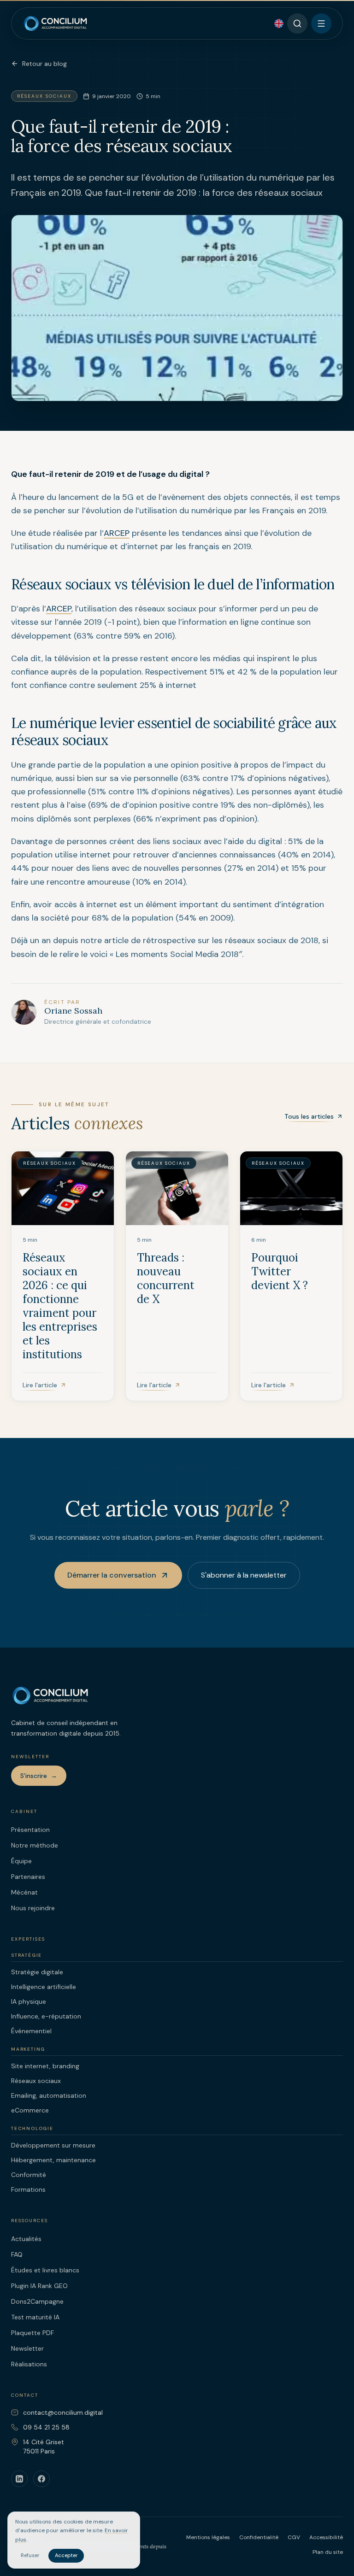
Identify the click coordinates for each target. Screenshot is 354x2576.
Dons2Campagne (37, 2301)
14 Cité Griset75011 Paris (44, 2447)
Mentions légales (208, 2537)
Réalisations (29, 2364)
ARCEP (117, 533)
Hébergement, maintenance (53, 2160)
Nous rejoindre (33, 1908)
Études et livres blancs (45, 2270)
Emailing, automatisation (49, 2095)
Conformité (29, 2175)
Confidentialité (259, 2537)
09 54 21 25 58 (46, 2427)
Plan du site (328, 2552)
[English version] (279, 23)
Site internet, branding (45, 2066)
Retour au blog (44, 64)
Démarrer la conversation (112, 1575)
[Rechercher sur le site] (297, 23)
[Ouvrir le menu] (321, 23)
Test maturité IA (35, 2317)
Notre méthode (35, 1845)
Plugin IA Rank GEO (39, 2286)
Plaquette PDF (32, 2333)
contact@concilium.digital (63, 2412)
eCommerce (30, 2110)
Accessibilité (326, 2537)
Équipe (21, 1861)
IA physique (29, 2001)
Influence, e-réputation (46, 2016)
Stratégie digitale (37, 1972)
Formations (28, 2189)
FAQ (17, 2254)
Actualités (26, 2239)
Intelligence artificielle (44, 1987)
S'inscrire (39, 1776)
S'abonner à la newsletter (244, 1575)
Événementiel (31, 2031)
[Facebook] (41, 2479)
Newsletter (27, 2348)
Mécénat (24, 1892)
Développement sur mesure (53, 2145)
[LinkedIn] (19, 2479)
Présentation (30, 1830)
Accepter (66, 2555)
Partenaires (28, 1877)
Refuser (30, 2555)
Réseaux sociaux (36, 2081)
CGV (294, 2537)
